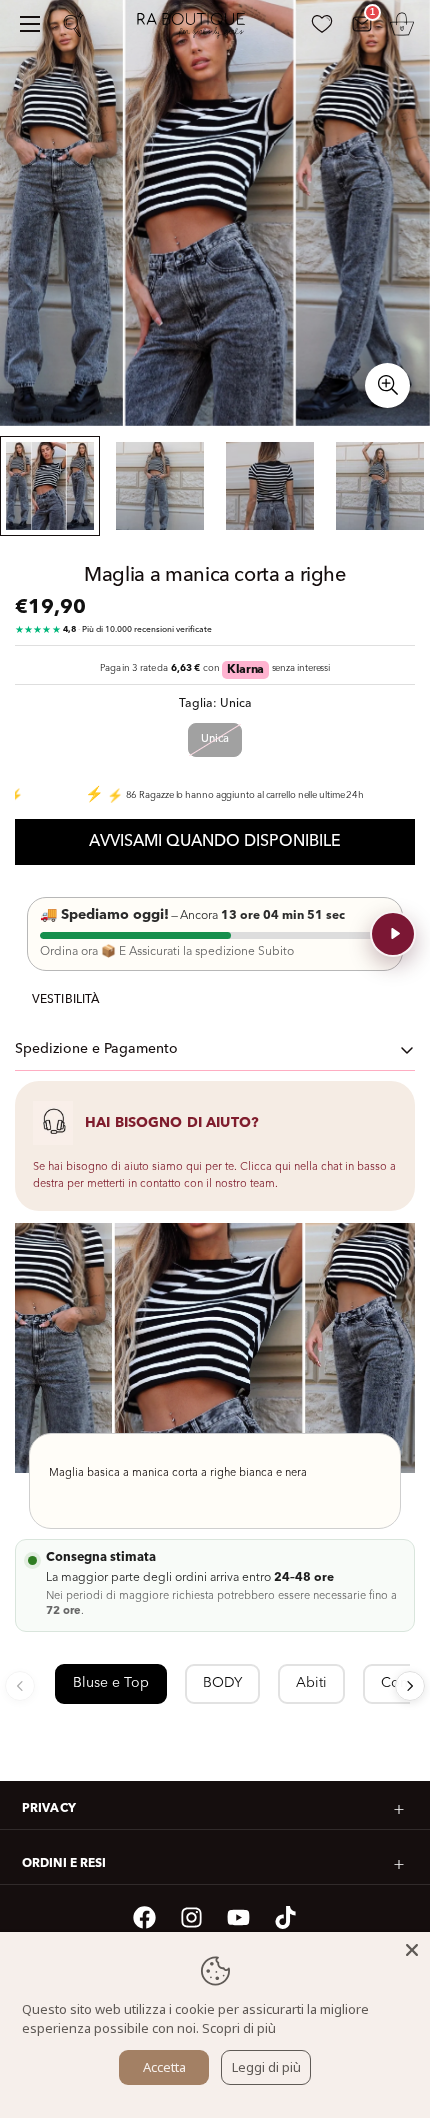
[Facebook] (144, 1917)
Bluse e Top (111, 1683)
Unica (215, 739)
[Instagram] (191, 1917)
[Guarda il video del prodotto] (393, 934)
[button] (402, 24)
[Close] (412, 1950)
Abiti (311, 1683)
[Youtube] (238, 1917)
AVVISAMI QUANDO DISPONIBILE (215, 842)
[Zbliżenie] (387, 385)
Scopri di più (239, 2028)
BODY (222, 1683)
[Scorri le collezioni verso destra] (410, 1686)
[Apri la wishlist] (322, 24)
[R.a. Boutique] (200, 24)
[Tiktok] (285, 1917)
